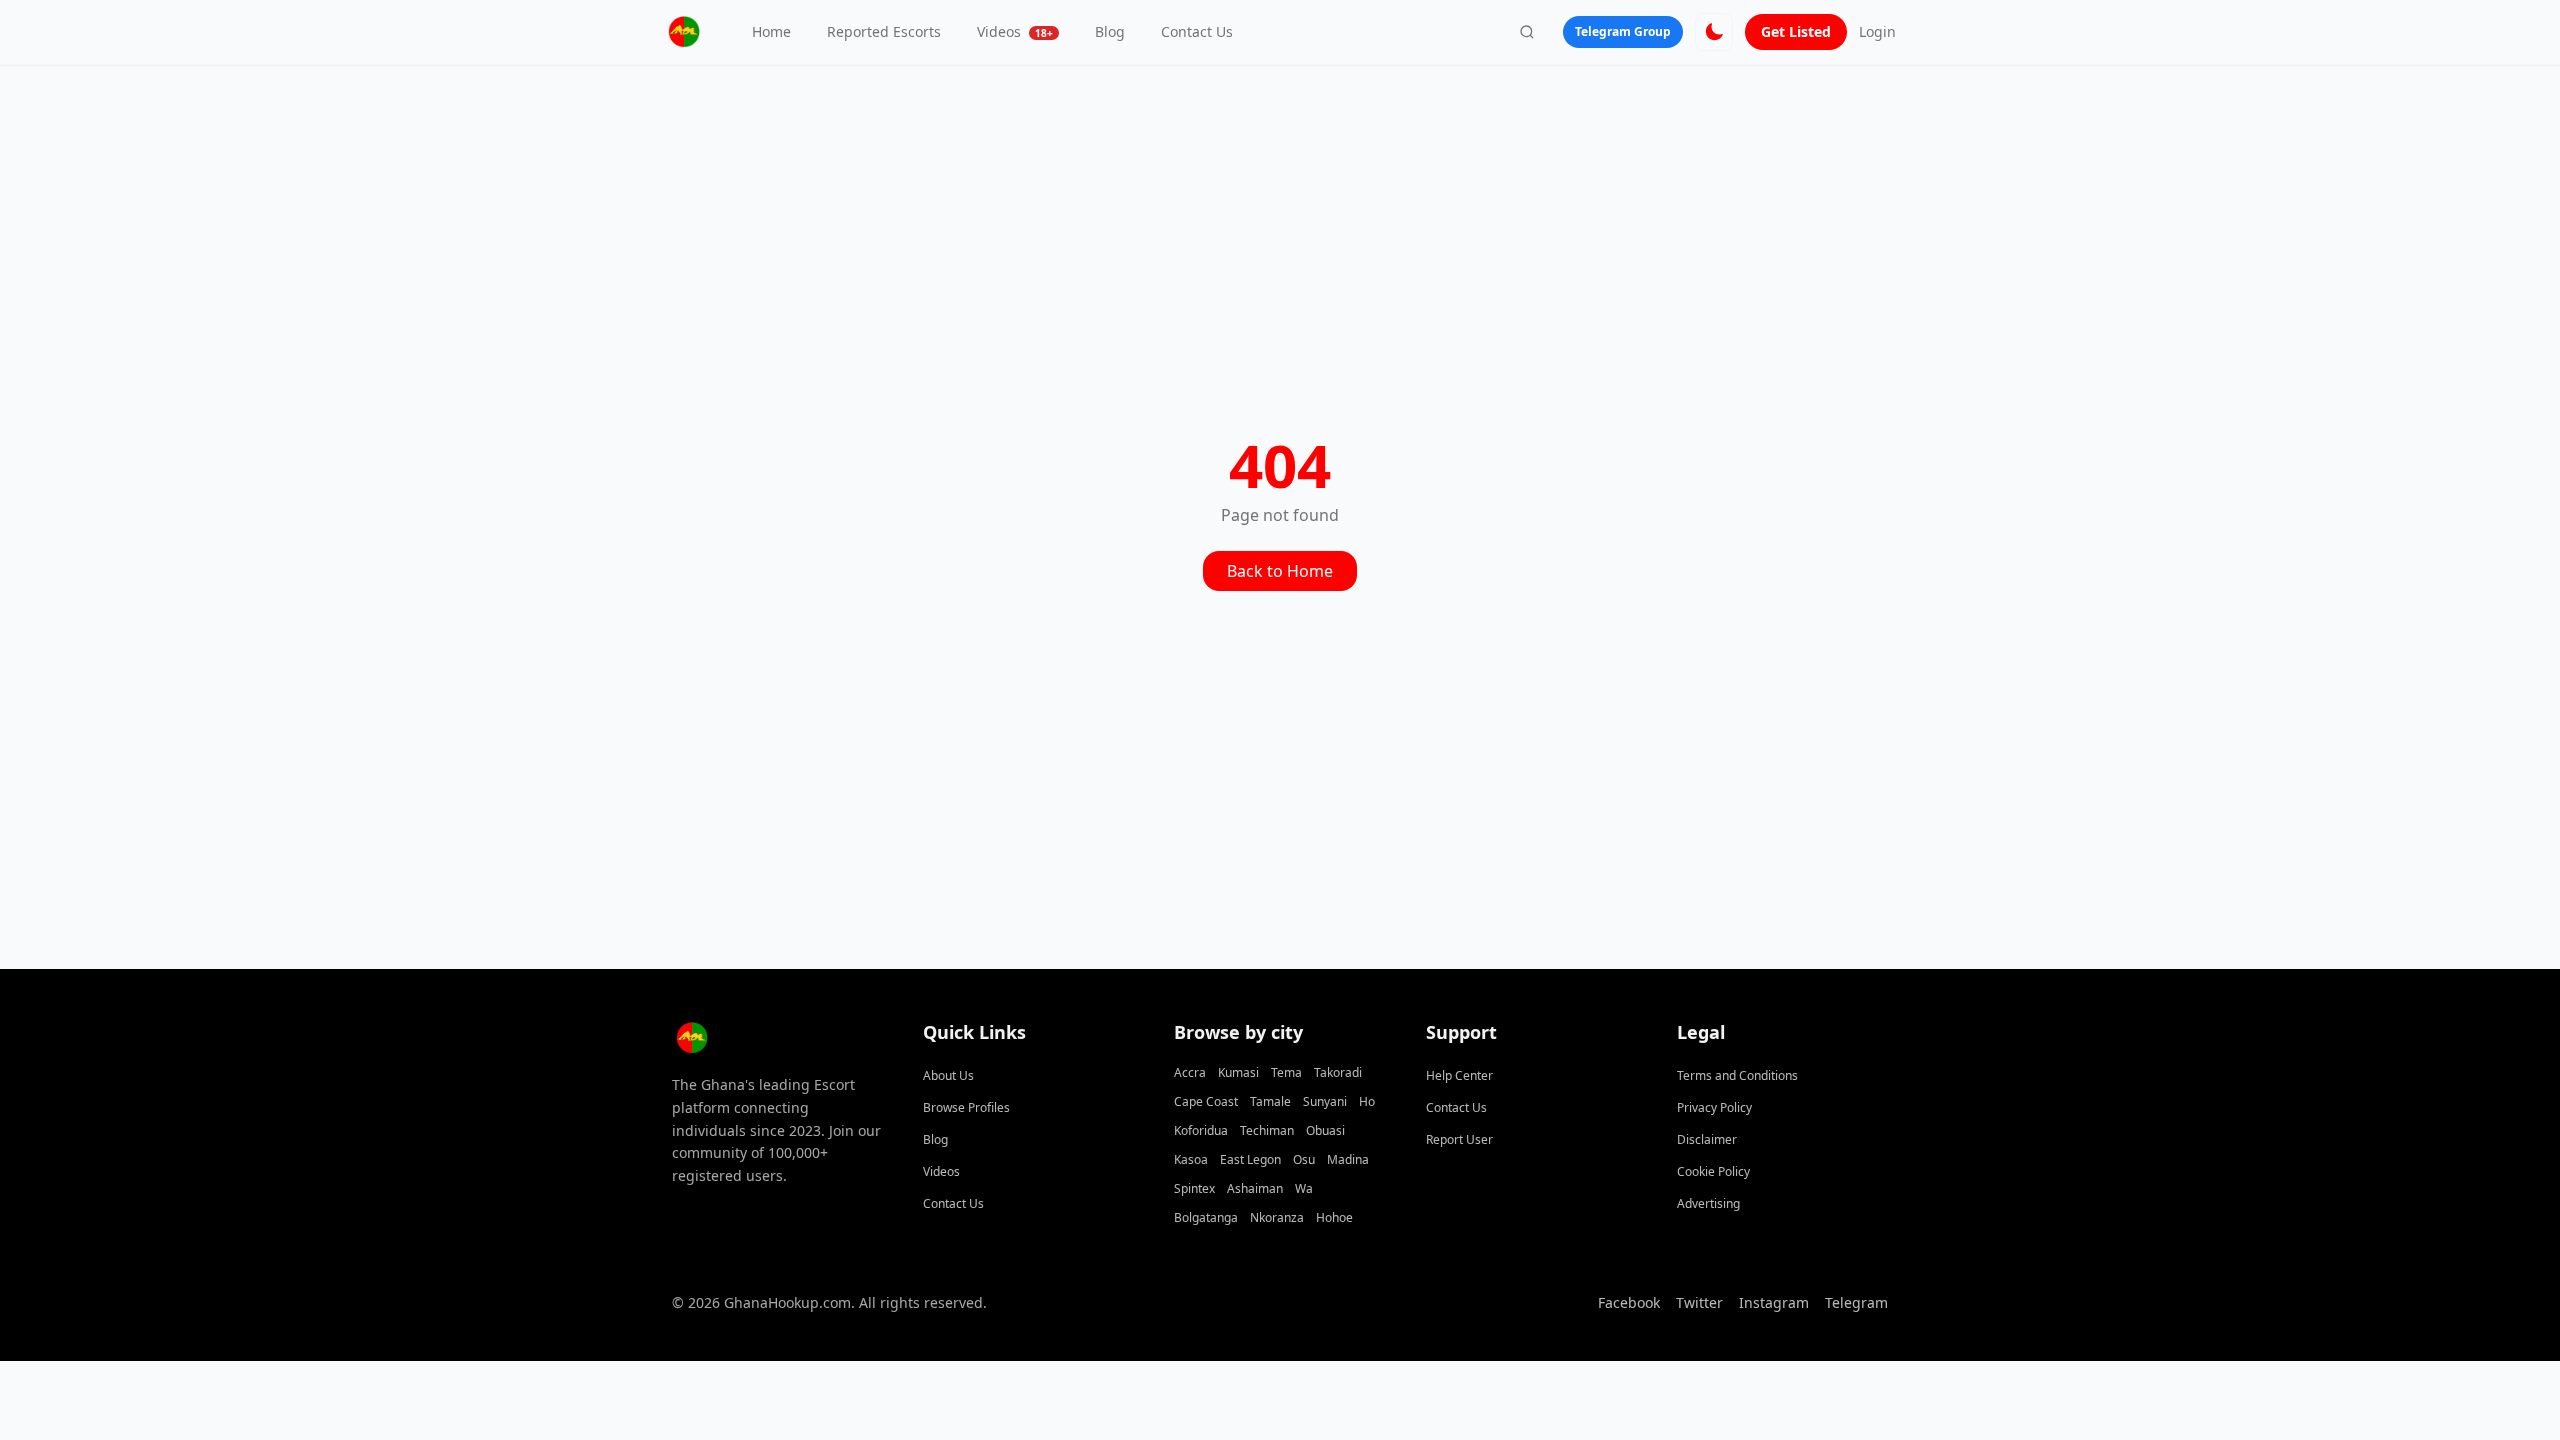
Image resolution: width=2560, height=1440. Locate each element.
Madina (1348, 1159)
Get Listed (1796, 31)
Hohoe (1334, 1217)
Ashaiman (1255, 1188)
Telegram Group (1623, 31)
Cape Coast (1206, 1101)
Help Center (1459, 1075)
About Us (948, 1075)
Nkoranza (1277, 1217)
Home (771, 31)
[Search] (1527, 32)
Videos (1015, 31)
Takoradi (1338, 1072)
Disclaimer (1707, 1139)
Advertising (1708, 1203)
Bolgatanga (1206, 1217)
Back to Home (1280, 571)
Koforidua (1201, 1130)
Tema (1286, 1072)
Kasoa (1191, 1159)
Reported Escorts (884, 31)
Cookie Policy (1713, 1171)
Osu (1304, 1159)
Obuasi (1325, 1130)
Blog (1110, 31)
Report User (1459, 1139)
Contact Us (1197, 31)
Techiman (1267, 1130)
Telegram (1856, 1302)
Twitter (1699, 1302)
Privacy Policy (1714, 1107)
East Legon (1250, 1159)
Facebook (1629, 1302)
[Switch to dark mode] (1714, 32)
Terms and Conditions (1737, 1075)
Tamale (1270, 1101)
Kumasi (1238, 1072)
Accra (1190, 1072)
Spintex (1194, 1188)
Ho (1367, 1101)
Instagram (1774, 1302)
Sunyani (1325, 1101)
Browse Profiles (966, 1107)
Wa (1304, 1188)
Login (1877, 31)
